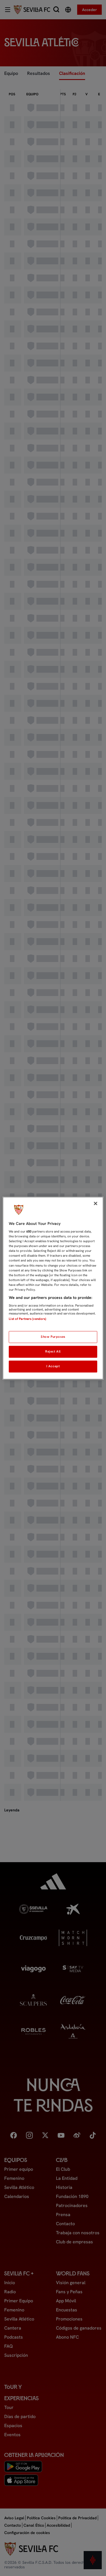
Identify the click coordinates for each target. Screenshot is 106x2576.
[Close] (96, 1203)
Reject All (53, 1351)
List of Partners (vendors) (27, 1319)
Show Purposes (53, 1337)
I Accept (53, 1366)
